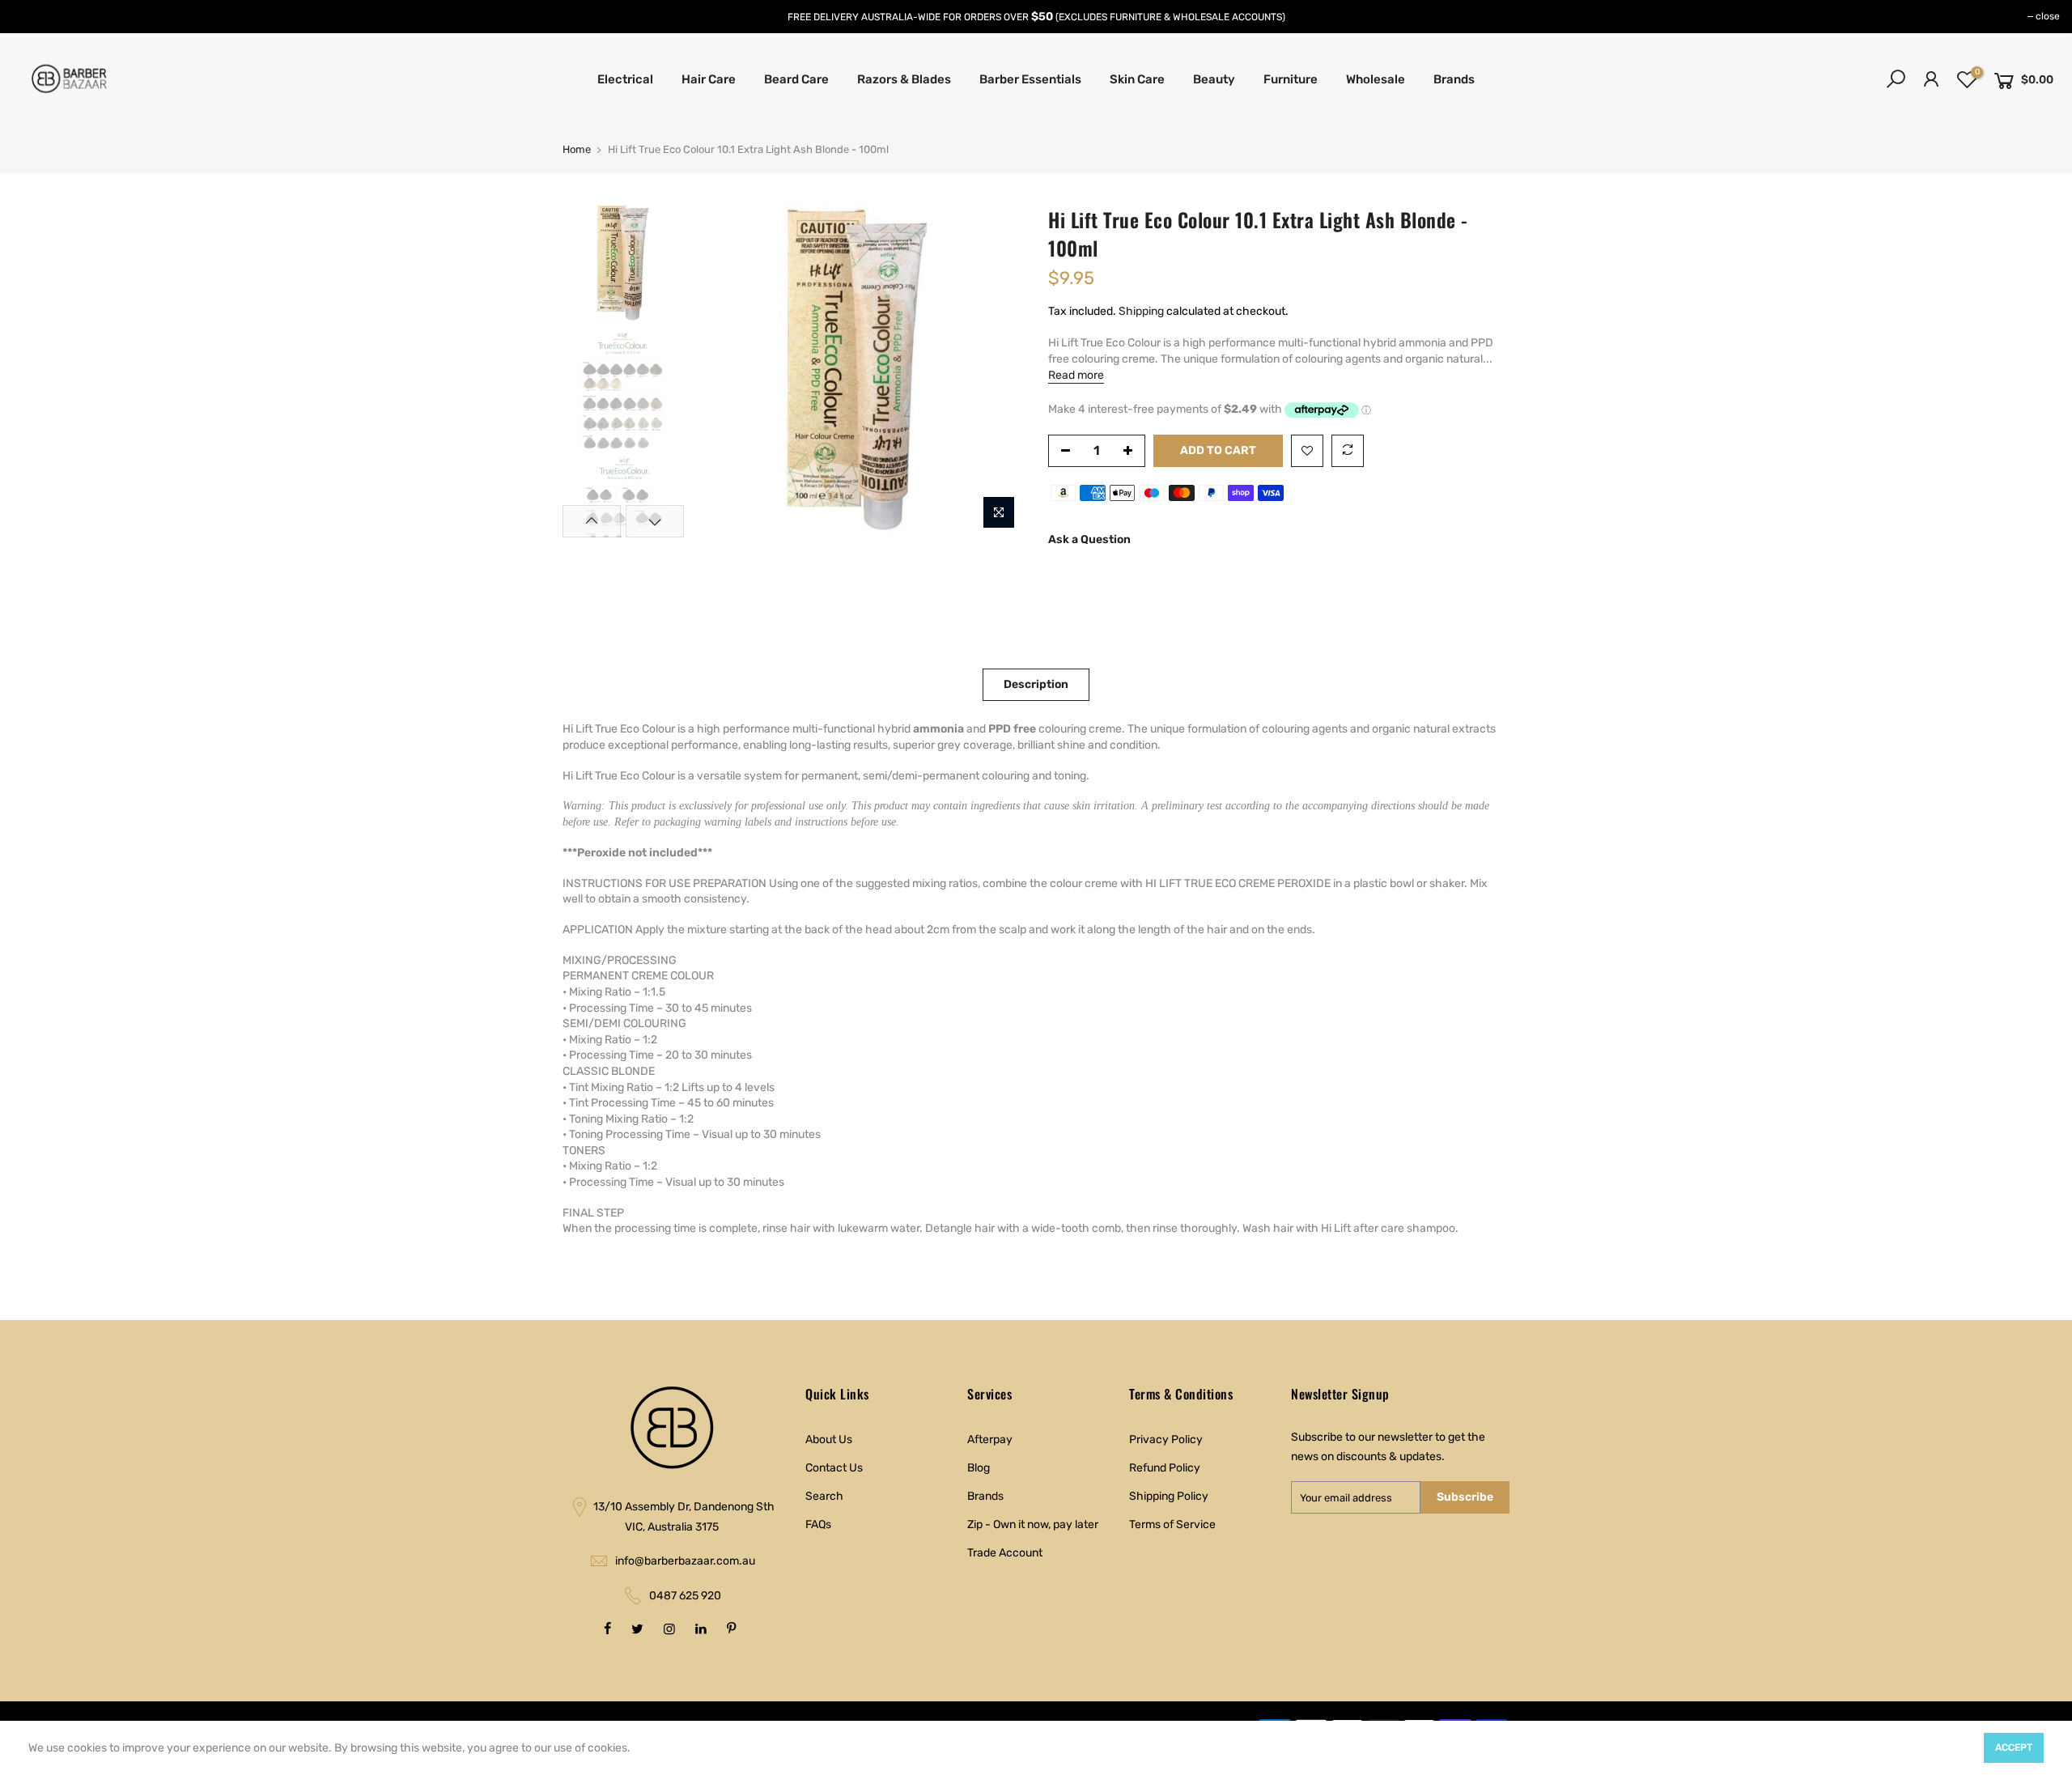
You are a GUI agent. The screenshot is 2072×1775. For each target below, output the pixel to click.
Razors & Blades (904, 79)
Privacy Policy (1166, 1440)
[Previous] (720, 372)
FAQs (818, 1524)
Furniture (1291, 79)
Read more (1076, 375)
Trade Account (1005, 1553)
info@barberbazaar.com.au (685, 1561)
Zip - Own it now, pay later (1033, 1524)
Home (577, 149)
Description (1036, 684)
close (2048, 16)
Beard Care (796, 79)
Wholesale (1376, 79)
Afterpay (990, 1440)
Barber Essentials (1030, 79)
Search (824, 1496)
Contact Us (834, 1468)
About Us (829, 1440)
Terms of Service (1172, 1524)
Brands (1454, 79)
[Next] (996, 372)
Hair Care (709, 79)
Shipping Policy (1169, 1496)
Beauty (1214, 79)
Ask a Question (1089, 539)
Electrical (625, 79)
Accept (2014, 1747)
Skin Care (1137, 79)
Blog (979, 1468)
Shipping (1141, 311)
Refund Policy (1165, 1468)
